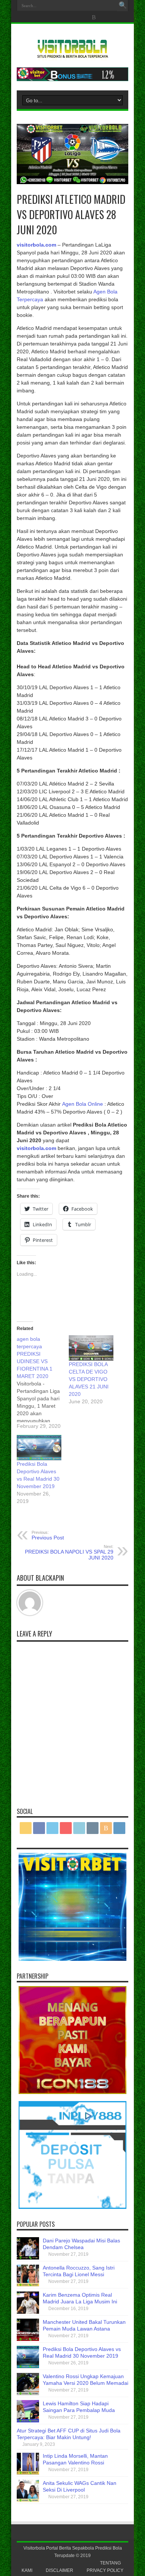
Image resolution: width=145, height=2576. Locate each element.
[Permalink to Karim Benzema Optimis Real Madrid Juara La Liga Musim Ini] (28, 2312)
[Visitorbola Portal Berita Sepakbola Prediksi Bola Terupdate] (72, 55)
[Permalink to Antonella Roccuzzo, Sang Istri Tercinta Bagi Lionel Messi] (28, 2285)
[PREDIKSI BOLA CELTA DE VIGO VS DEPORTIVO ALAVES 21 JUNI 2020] (91, 1348)
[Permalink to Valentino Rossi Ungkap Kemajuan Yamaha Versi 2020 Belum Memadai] (28, 2393)
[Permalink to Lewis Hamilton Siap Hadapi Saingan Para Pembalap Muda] (28, 2421)
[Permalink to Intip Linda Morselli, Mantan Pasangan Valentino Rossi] (28, 2473)
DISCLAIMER (59, 2570)
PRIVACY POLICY (105, 2570)
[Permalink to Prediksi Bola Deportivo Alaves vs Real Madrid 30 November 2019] (28, 2366)
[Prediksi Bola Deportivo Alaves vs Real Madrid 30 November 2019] (39, 1448)
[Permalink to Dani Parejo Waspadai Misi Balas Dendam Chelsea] (28, 2258)
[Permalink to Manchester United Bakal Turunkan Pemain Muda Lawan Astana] (28, 2339)
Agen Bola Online (83, 1104)
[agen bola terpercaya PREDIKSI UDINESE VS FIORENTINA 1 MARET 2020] (43, 1382)
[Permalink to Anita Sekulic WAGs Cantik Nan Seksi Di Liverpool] (28, 2500)
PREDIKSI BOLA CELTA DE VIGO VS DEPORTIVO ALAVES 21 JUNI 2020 (89, 1379)
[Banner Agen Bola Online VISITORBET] (72, 79)
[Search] (123, 6)
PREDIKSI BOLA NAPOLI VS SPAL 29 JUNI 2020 (69, 1552)
